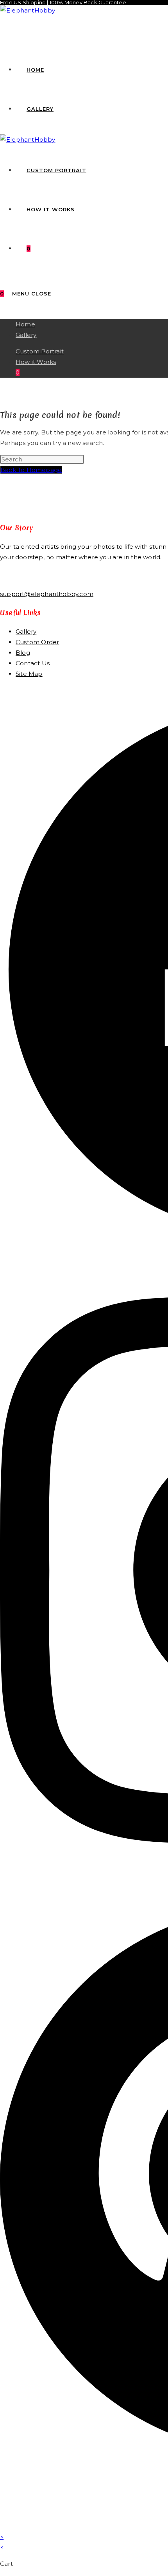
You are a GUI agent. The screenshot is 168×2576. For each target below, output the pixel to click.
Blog (23, 653)
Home (25, 324)
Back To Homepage (31, 470)
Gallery (26, 335)
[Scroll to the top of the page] (2, 2526)
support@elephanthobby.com (47, 594)
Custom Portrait (40, 351)
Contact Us (33, 663)
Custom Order (37, 642)
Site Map (29, 674)
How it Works (36, 362)
